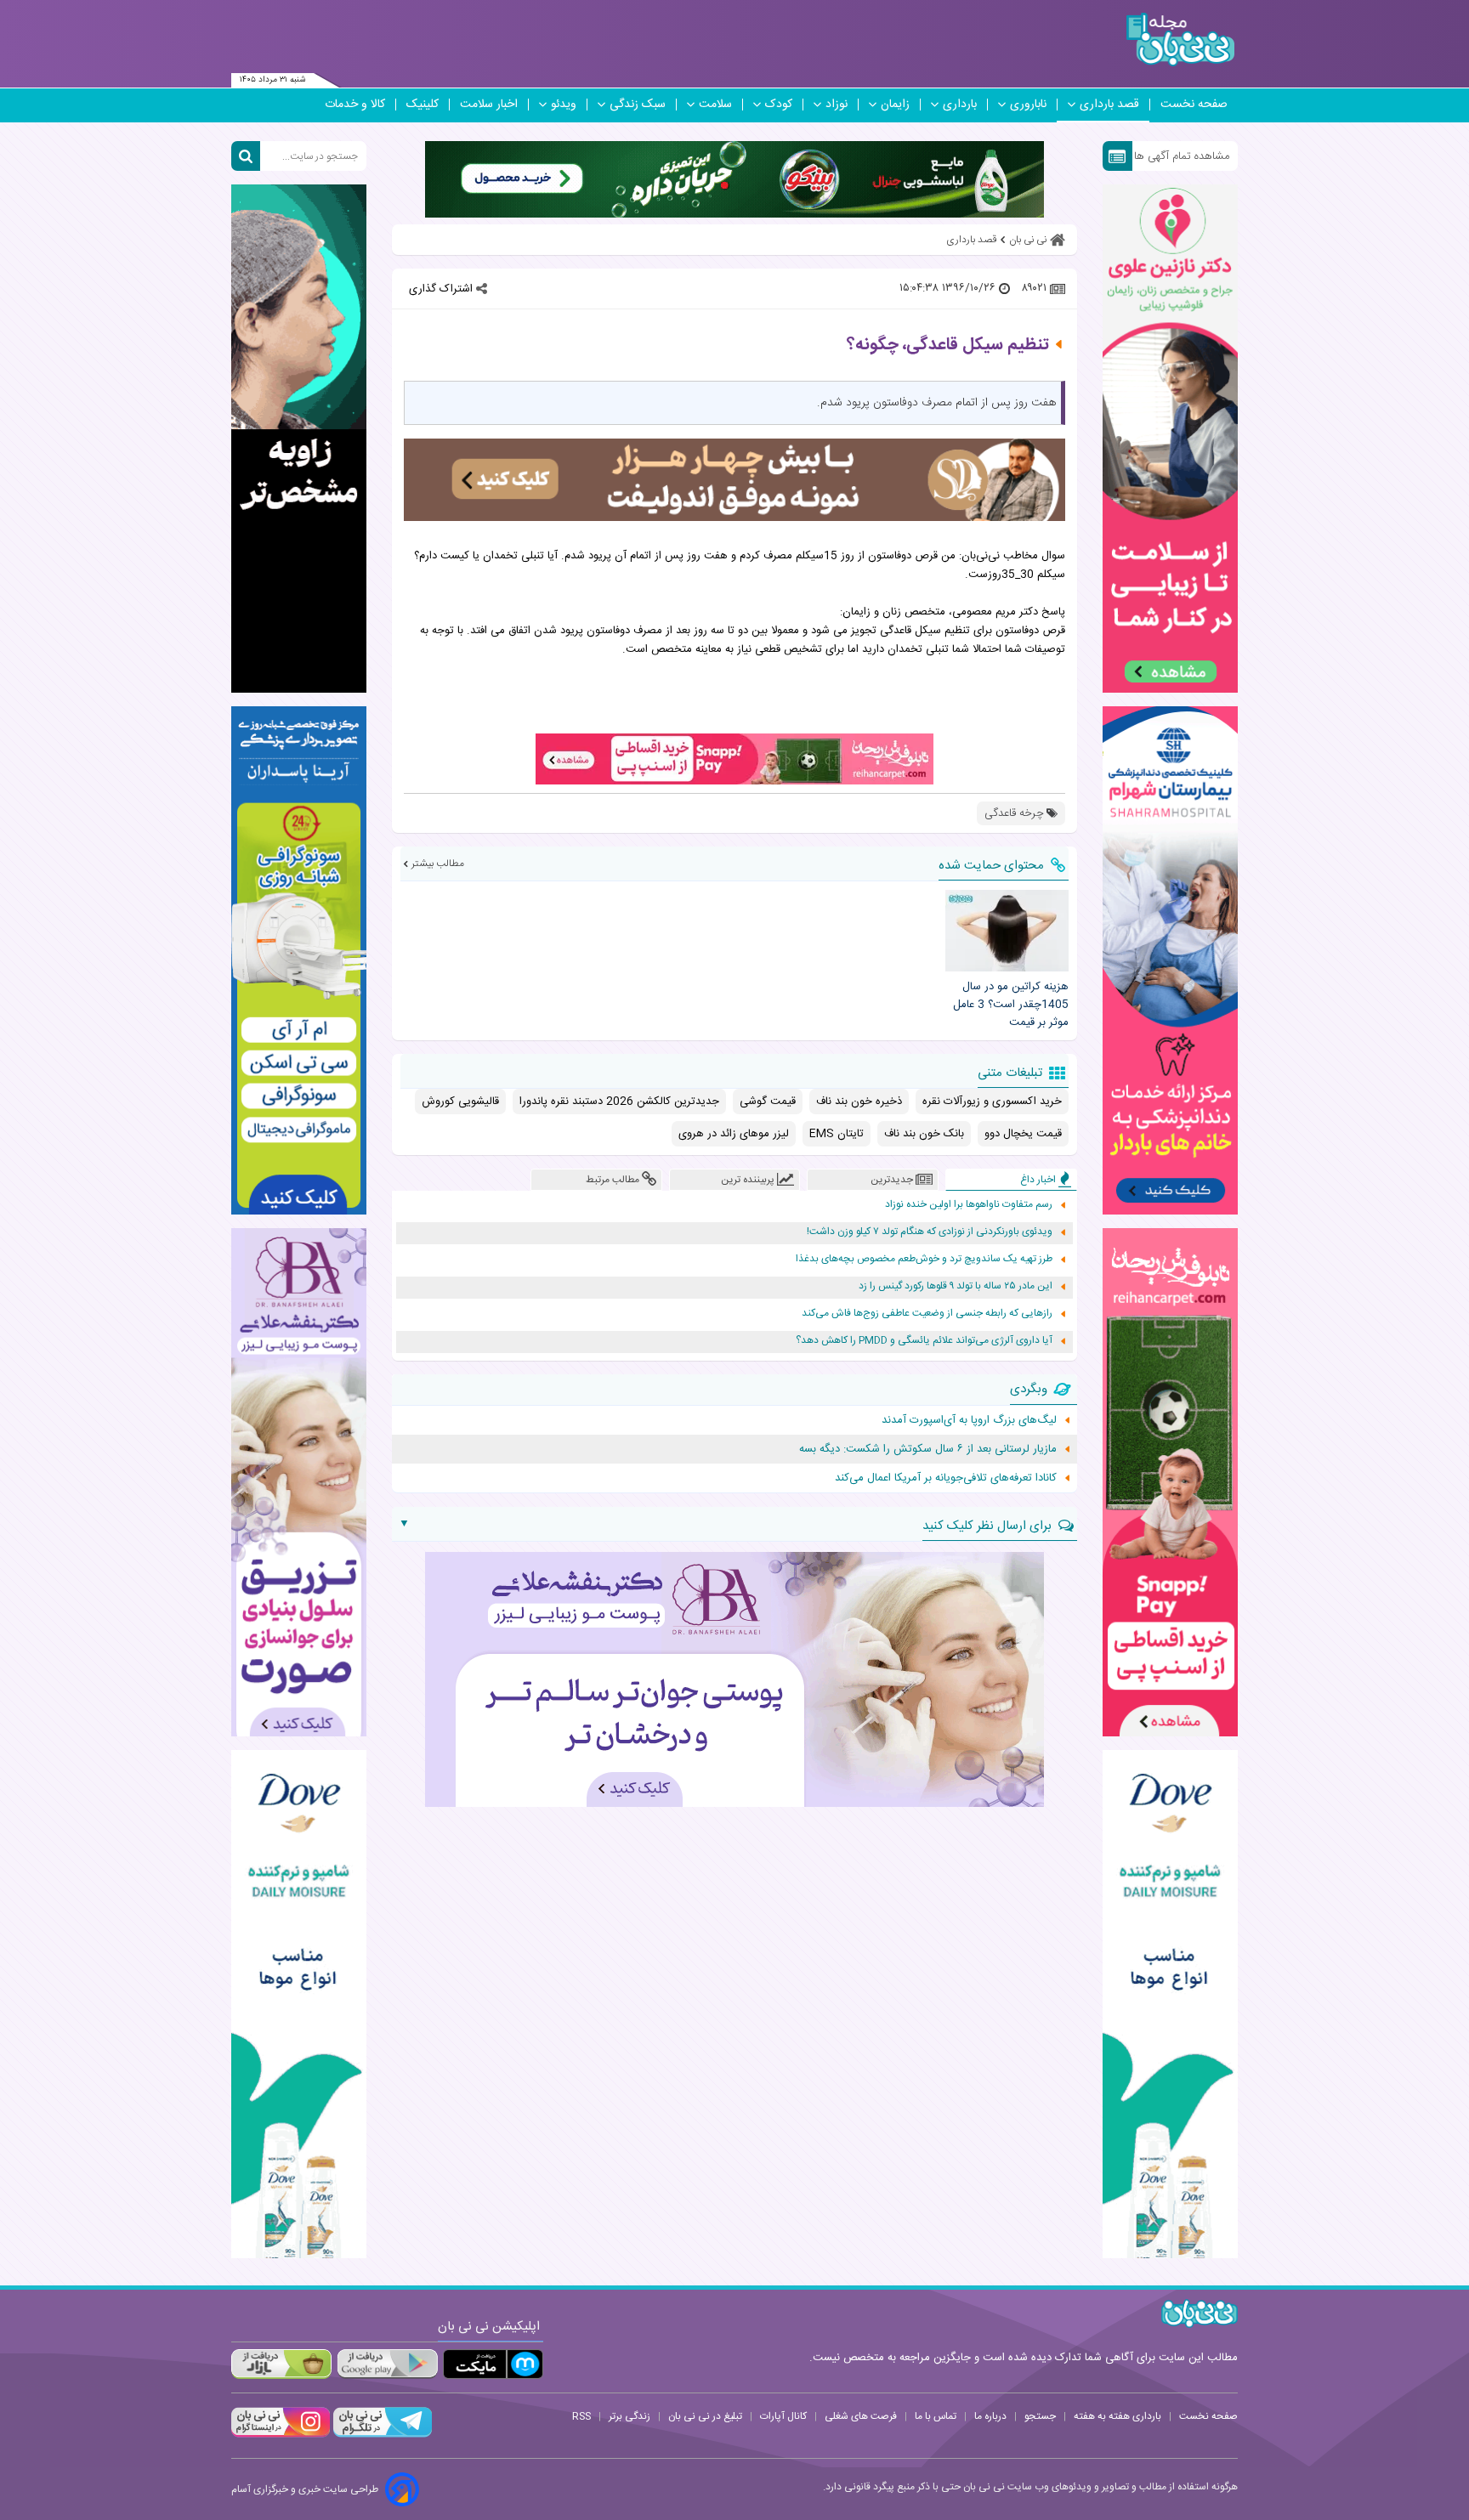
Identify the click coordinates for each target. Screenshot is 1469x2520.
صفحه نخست (1194, 105)
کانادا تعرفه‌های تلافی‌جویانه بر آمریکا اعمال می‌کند (946, 1478)
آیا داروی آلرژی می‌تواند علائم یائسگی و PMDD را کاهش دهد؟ (924, 1341)
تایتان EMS (837, 1134)
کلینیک (423, 105)
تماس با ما (936, 2416)
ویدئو (564, 105)
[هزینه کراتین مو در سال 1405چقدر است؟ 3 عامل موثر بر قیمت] (1007, 931)
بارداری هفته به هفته (1117, 2416)
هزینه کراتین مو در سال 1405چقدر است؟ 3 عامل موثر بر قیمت (1010, 1005)
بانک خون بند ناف (924, 1134)
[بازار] (281, 2364)
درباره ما (990, 2416)
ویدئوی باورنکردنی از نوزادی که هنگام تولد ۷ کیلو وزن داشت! (930, 1232)
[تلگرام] (381, 2435)
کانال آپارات (783, 2416)
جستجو (1040, 2416)
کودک (779, 105)
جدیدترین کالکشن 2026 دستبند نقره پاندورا (619, 1101)
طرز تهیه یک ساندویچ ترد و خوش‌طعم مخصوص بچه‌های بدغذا (924, 1259)
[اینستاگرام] (281, 2435)
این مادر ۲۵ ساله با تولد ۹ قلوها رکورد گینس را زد (956, 1286)
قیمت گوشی (768, 1101)
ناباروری (1028, 105)
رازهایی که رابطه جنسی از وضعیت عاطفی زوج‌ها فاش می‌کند (927, 1314)
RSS (581, 2416)
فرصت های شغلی (861, 2416)
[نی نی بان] (1180, 40)
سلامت (715, 105)
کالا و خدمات (355, 105)
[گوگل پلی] (387, 2364)
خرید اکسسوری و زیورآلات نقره (992, 1101)
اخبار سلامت (489, 105)
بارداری (960, 105)
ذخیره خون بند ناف (859, 1101)
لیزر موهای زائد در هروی (734, 1134)
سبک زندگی (638, 105)
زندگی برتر (630, 2416)
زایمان (895, 105)
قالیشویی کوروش (460, 1101)
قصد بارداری (1109, 105)
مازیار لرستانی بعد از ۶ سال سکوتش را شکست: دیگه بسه (928, 1449)
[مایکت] (493, 2364)
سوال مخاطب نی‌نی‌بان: (1012, 556)
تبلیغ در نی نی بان (705, 2416)
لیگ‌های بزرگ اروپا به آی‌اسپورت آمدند (969, 1420)
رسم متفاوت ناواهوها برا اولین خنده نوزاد (969, 1205)
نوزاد (837, 105)
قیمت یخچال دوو (1023, 1134)
